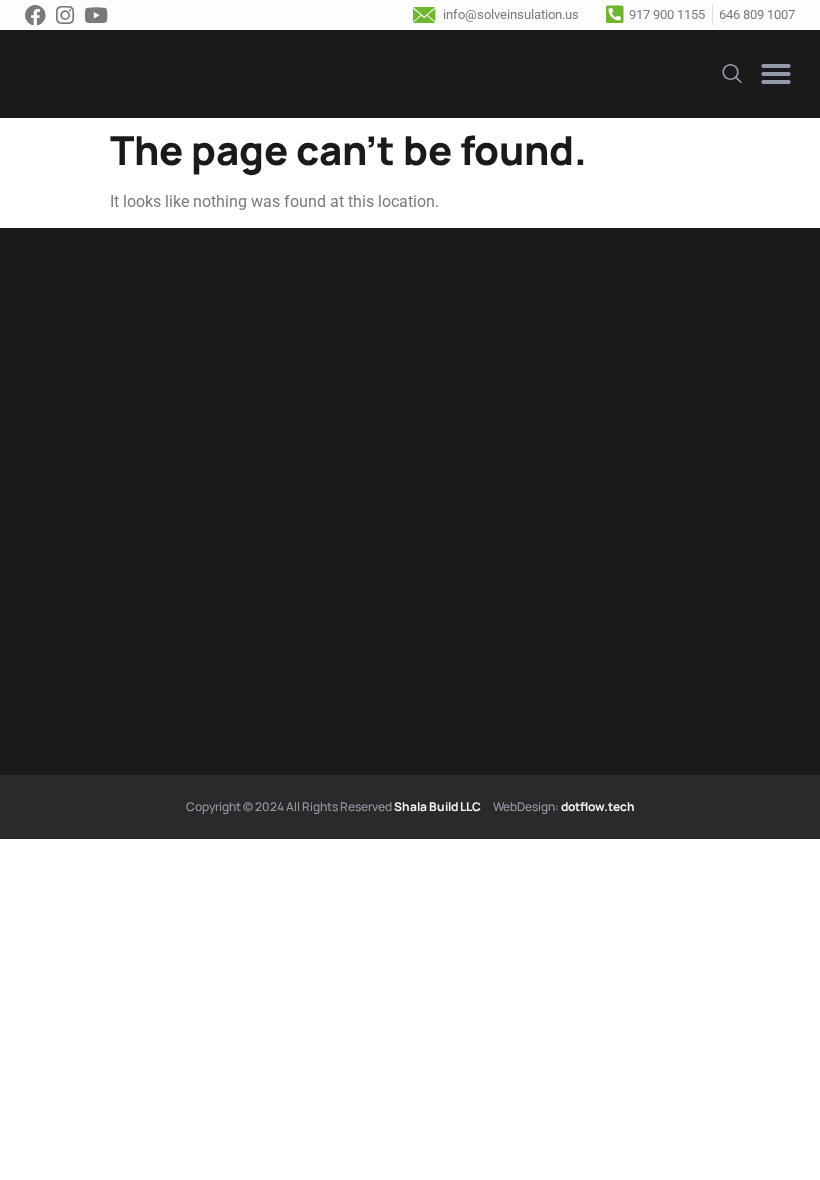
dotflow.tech (598, 806)
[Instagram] (70, 15)
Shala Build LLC (437, 806)
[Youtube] (101, 15)
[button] (776, 74)
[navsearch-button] (732, 72)
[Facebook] (40, 15)
